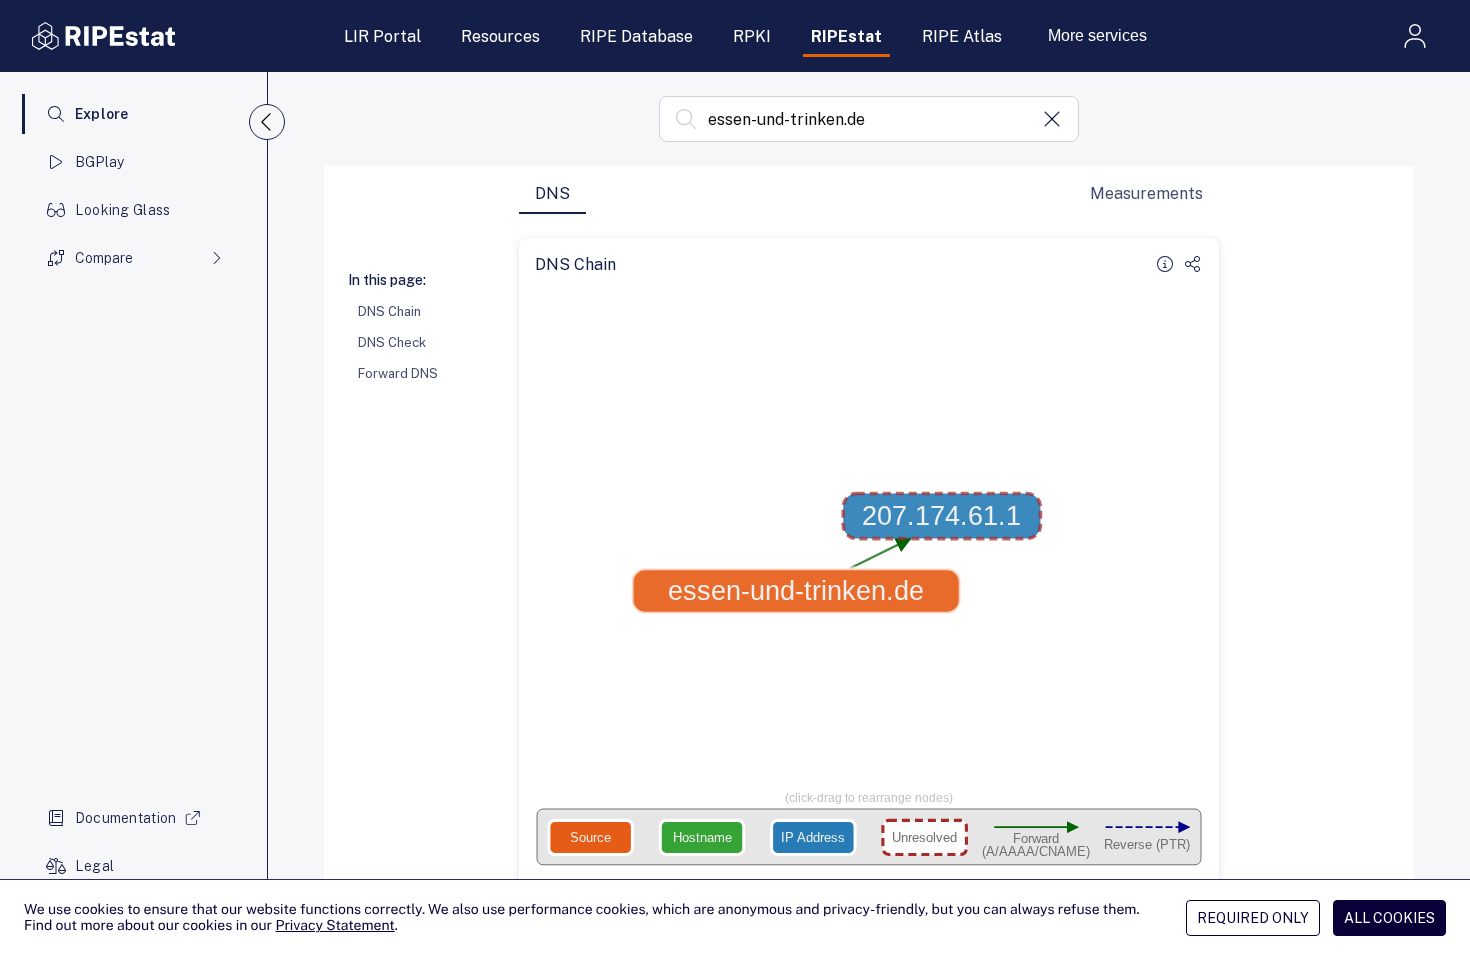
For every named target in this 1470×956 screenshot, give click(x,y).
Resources (500, 36)
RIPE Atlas (962, 36)
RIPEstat (846, 36)
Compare (104, 258)
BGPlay (100, 162)
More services (1097, 35)
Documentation (126, 818)
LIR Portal (382, 36)
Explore (102, 114)
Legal (94, 866)
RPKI (752, 36)
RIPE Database (636, 36)
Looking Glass (123, 210)
